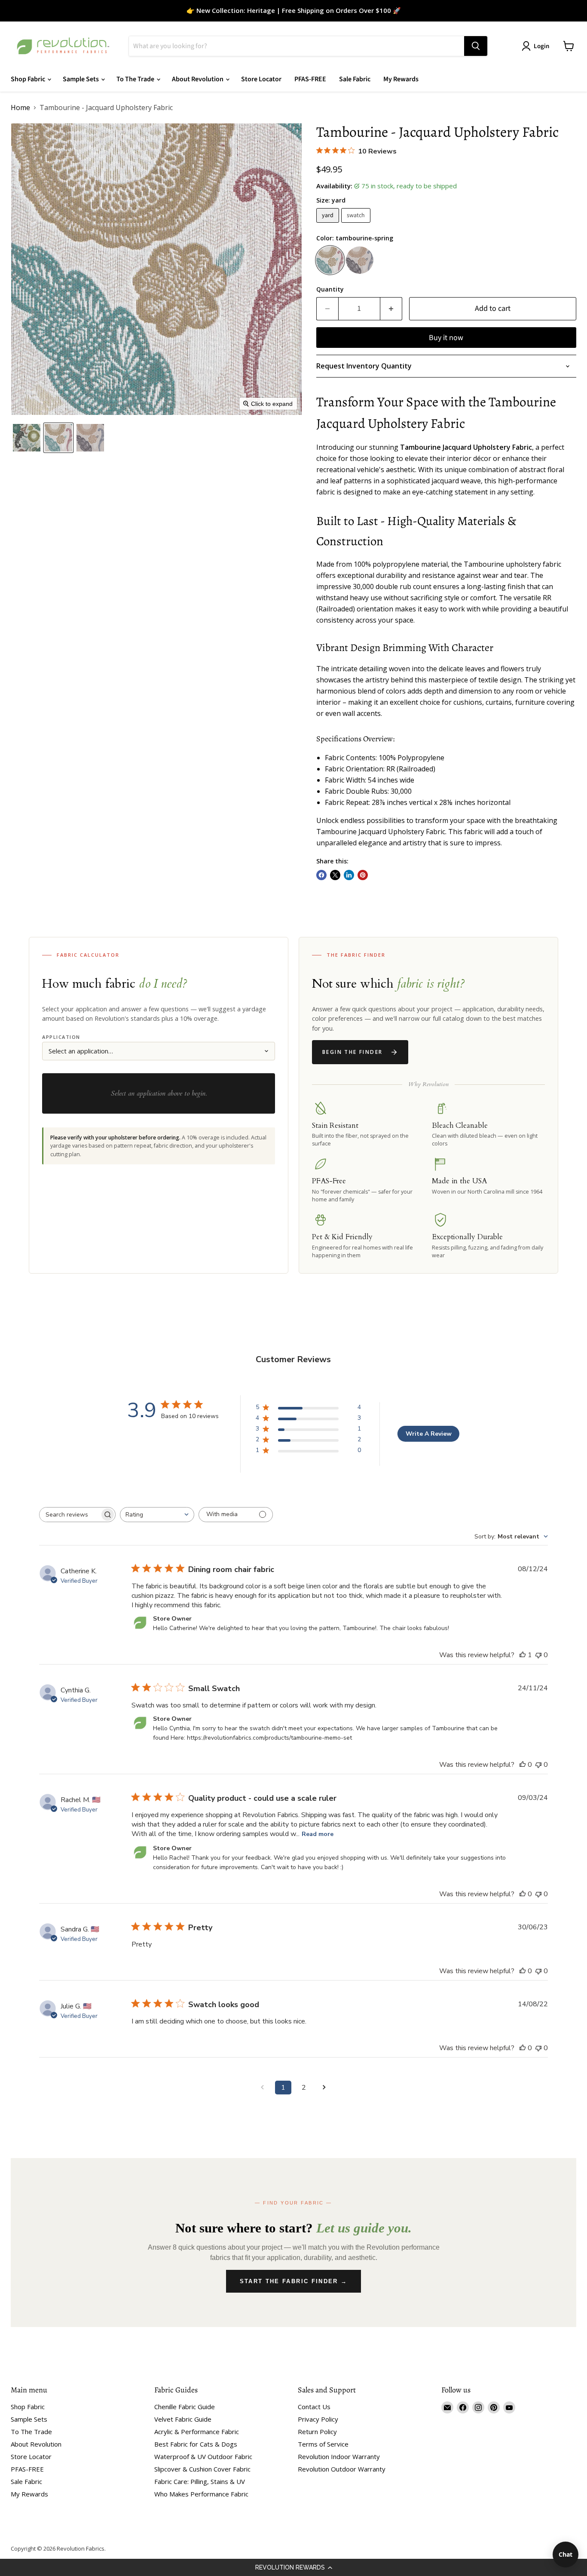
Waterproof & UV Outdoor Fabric (203, 2456)
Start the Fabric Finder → (294, 2281)
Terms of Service (323, 2444)
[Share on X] (335, 875)
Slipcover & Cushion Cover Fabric (202, 2469)
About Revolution (198, 79)
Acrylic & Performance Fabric (197, 2432)
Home (20, 107)
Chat (566, 2554)
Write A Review (429, 1434)
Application (61, 1037)
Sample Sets (81, 79)
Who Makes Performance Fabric (201, 2494)
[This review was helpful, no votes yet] (523, 1765)
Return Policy (317, 2432)
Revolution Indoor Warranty (339, 2456)
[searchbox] (70, 1515)
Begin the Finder (352, 1052)
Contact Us (314, 2407)
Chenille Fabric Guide (185, 2407)
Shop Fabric (29, 79)
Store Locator (261, 79)
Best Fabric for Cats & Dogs (196, 2444)
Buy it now (446, 338)
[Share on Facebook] (321, 875)
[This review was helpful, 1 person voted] (523, 1655)
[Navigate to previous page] (263, 2088)
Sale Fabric (355, 79)
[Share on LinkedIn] (349, 875)
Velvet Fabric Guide (183, 2419)
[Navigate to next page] (324, 2088)
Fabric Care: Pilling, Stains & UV (200, 2481)
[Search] (476, 46)
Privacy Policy (318, 2419)
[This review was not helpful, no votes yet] (538, 1655)
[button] (293, 2567)
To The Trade (136, 79)
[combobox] (157, 1515)
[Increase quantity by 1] (391, 309)
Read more (318, 1834)
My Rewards (401, 79)
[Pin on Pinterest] (363, 875)
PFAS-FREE (310, 79)
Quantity (330, 289)
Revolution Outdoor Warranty (342, 2469)
